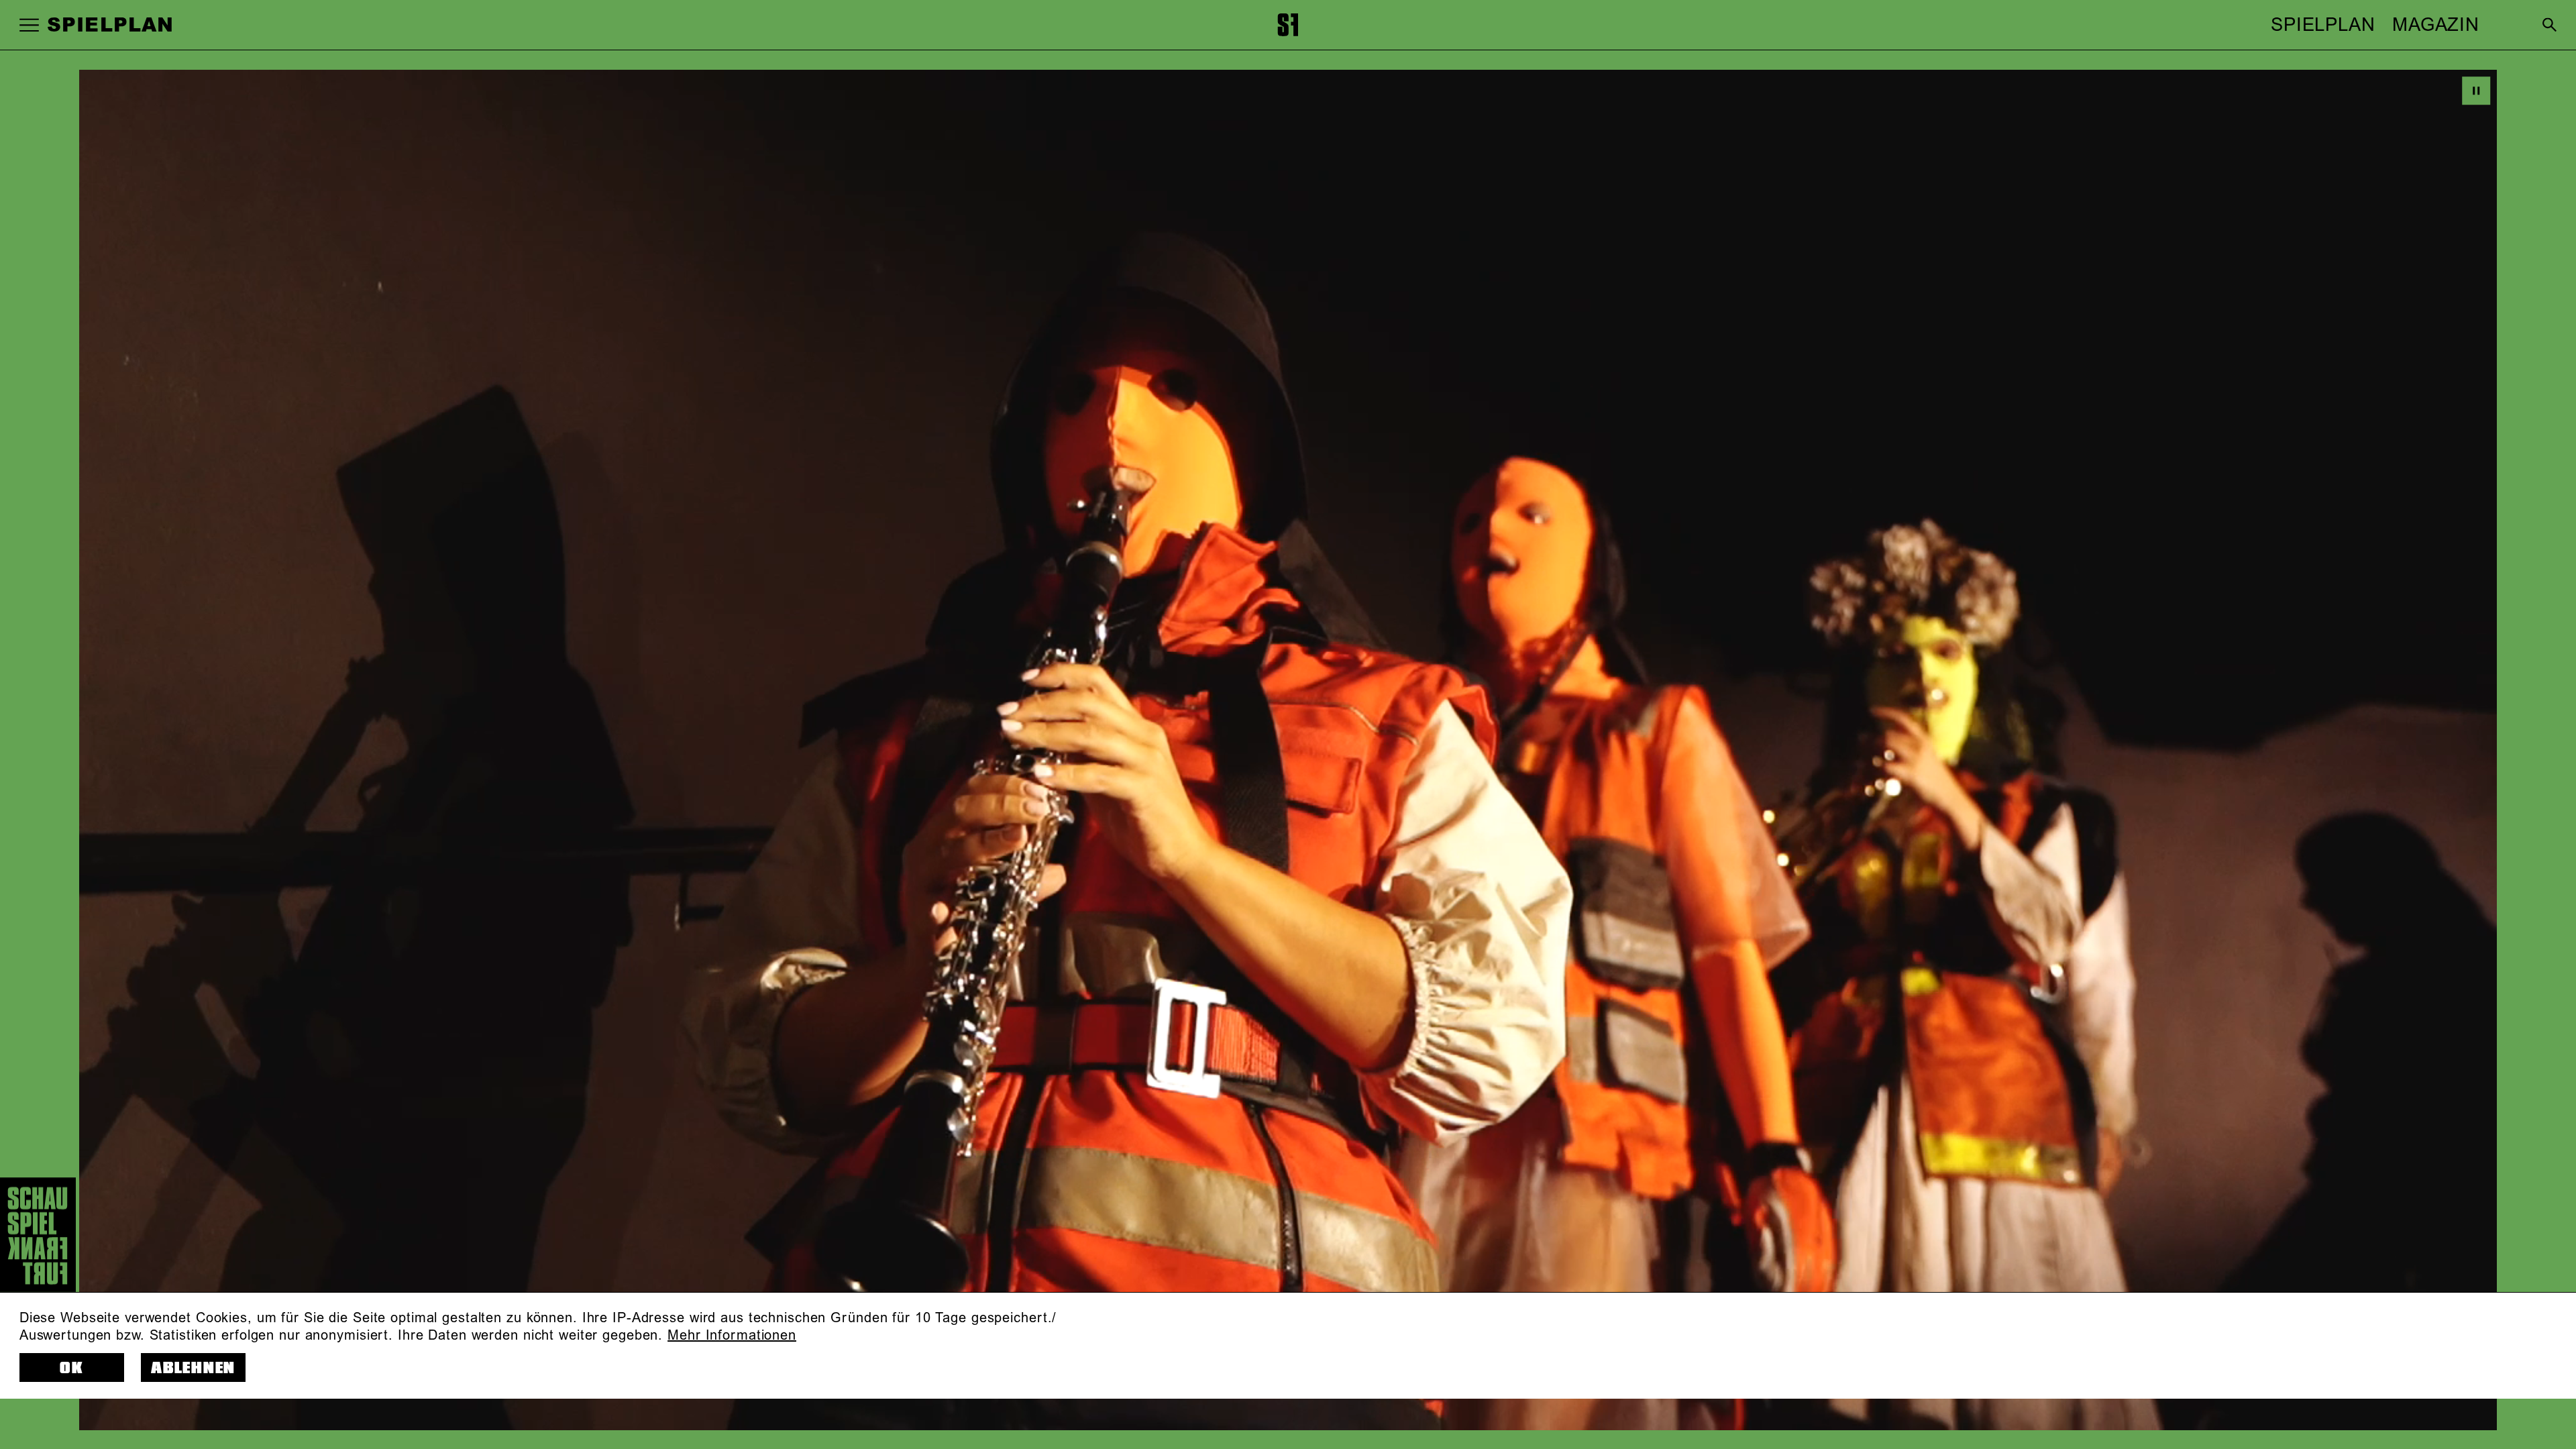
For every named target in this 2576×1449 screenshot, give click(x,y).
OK (72, 1368)
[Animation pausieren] (2476, 91)
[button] (29, 24)
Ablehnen (193, 1368)
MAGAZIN (2436, 25)
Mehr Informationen (732, 1336)
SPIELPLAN (2323, 25)
